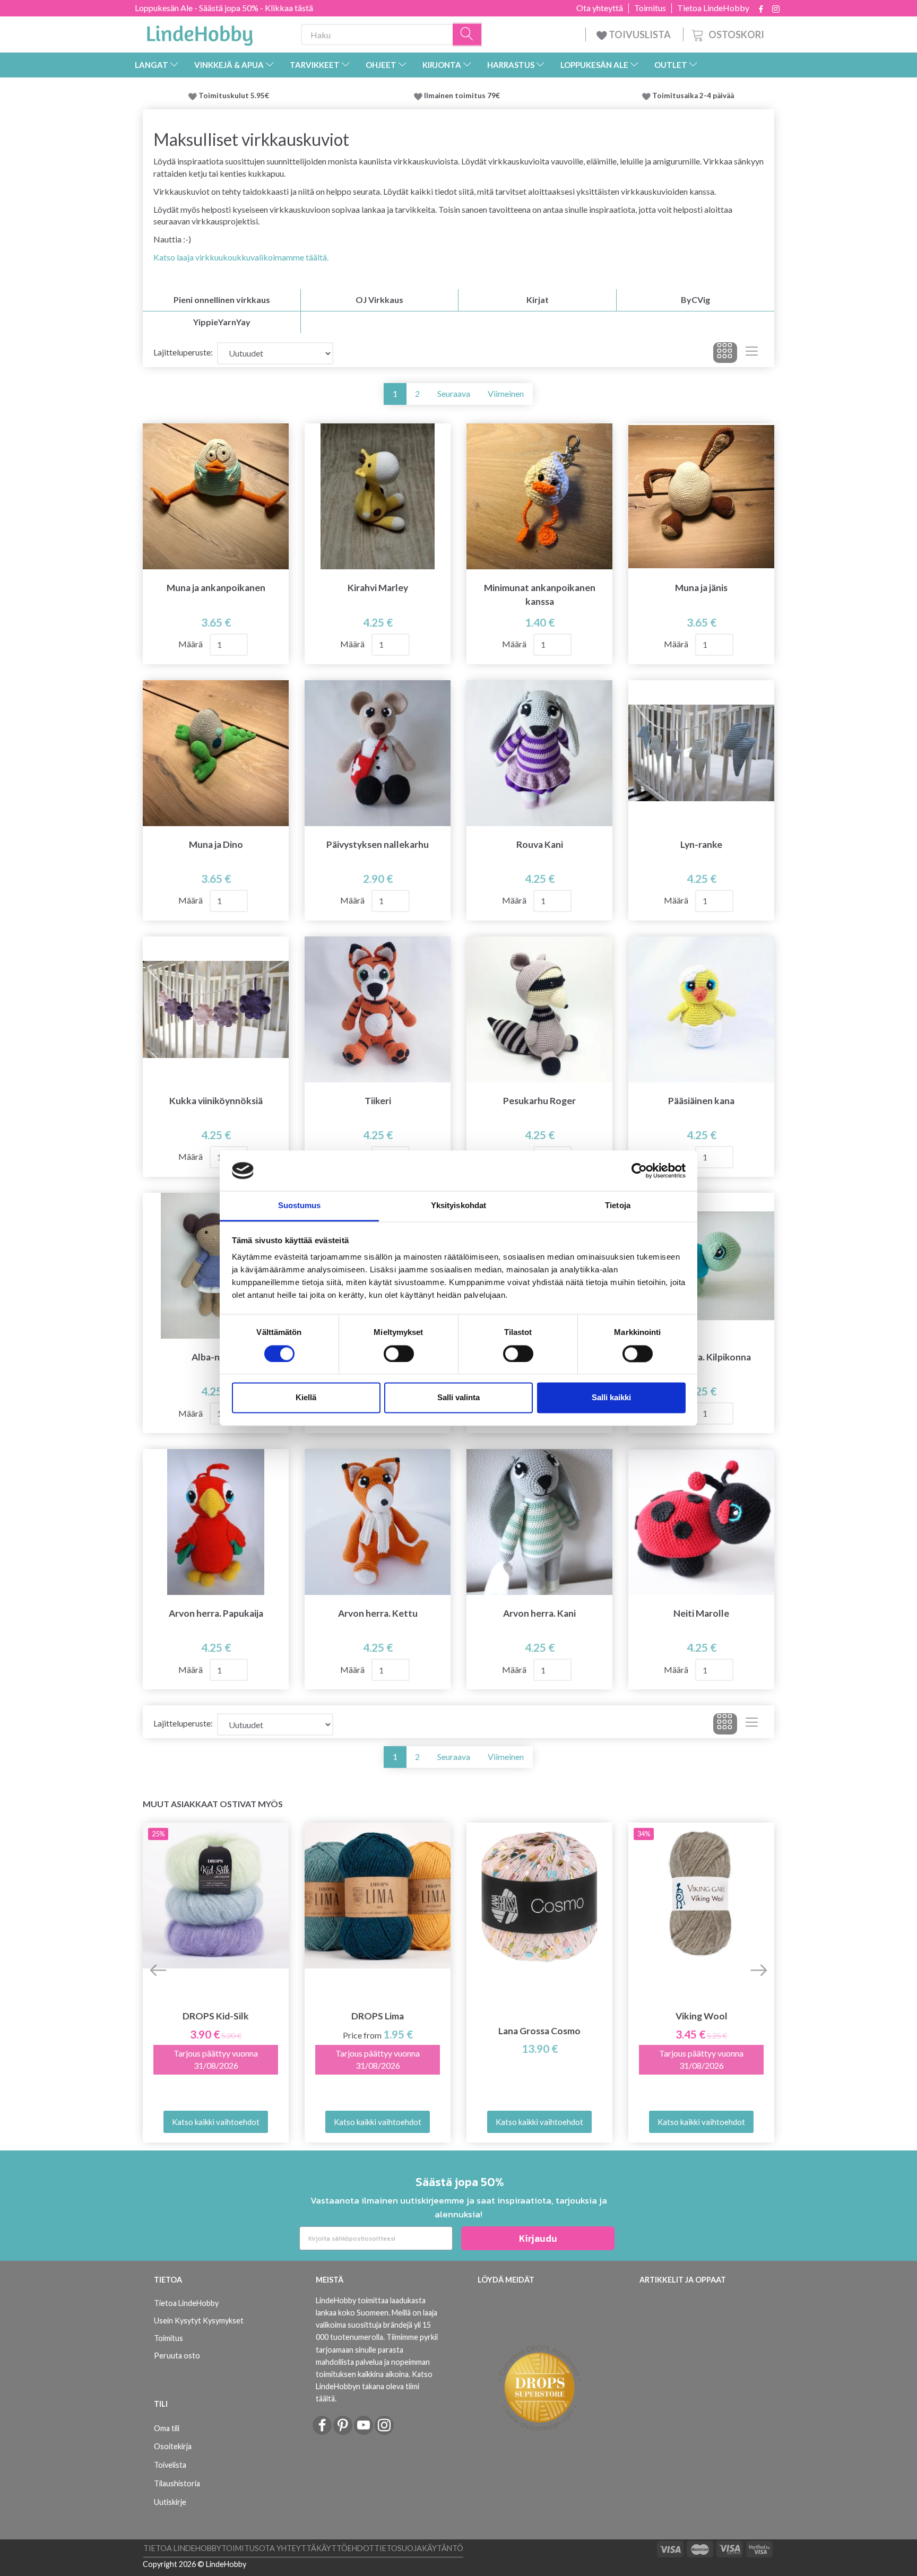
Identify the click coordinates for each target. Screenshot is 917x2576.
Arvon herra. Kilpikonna (702, 1357)
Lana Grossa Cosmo (539, 2031)
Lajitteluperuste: (183, 352)
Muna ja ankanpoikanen (216, 588)
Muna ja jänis (701, 588)
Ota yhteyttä (600, 8)
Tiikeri (378, 1101)
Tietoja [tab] (618, 1206)
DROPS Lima (378, 2016)
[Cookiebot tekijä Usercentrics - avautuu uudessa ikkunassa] (639, 1170)
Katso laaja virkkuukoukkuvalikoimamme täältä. (241, 257)
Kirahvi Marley (378, 588)
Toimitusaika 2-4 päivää (693, 96)
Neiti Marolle (701, 1613)
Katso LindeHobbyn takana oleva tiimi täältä (374, 2386)
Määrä (191, 644)
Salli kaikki (611, 1398)
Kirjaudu (538, 2238)
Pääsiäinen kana (701, 1101)
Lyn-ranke (701, 844)
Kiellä (306, 1398)
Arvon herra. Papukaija (216, 1613)
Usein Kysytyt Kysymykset (199, 2321)
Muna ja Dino (216, 844)
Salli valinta (458, 1398)
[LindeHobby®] (200, 32)
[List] (752, 353)
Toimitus (650, 8)
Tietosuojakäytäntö (419, 2548)
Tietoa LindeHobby (713, 8)
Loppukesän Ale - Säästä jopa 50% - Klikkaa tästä (224, 8)
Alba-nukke (216, 1357)
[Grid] (725, 353)
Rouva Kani (540, 844)
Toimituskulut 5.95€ (234, 96)
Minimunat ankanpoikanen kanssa (540, 594)
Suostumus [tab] (300, 1206)
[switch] (399, 1354)
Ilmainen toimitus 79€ (464, 96)
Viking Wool (702, 2016)
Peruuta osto (177, 2356)
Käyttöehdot (345, 2548)
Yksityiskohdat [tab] (458, 1206)
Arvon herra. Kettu (378, 1613)
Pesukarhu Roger (539, 1101)
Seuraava (454, 393)
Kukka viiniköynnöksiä (216, 1101)
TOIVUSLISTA (640, 34)
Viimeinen (506, 393)
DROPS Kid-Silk (216, 2016)
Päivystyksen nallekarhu (378, 844)
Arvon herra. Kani (539, 1613)
